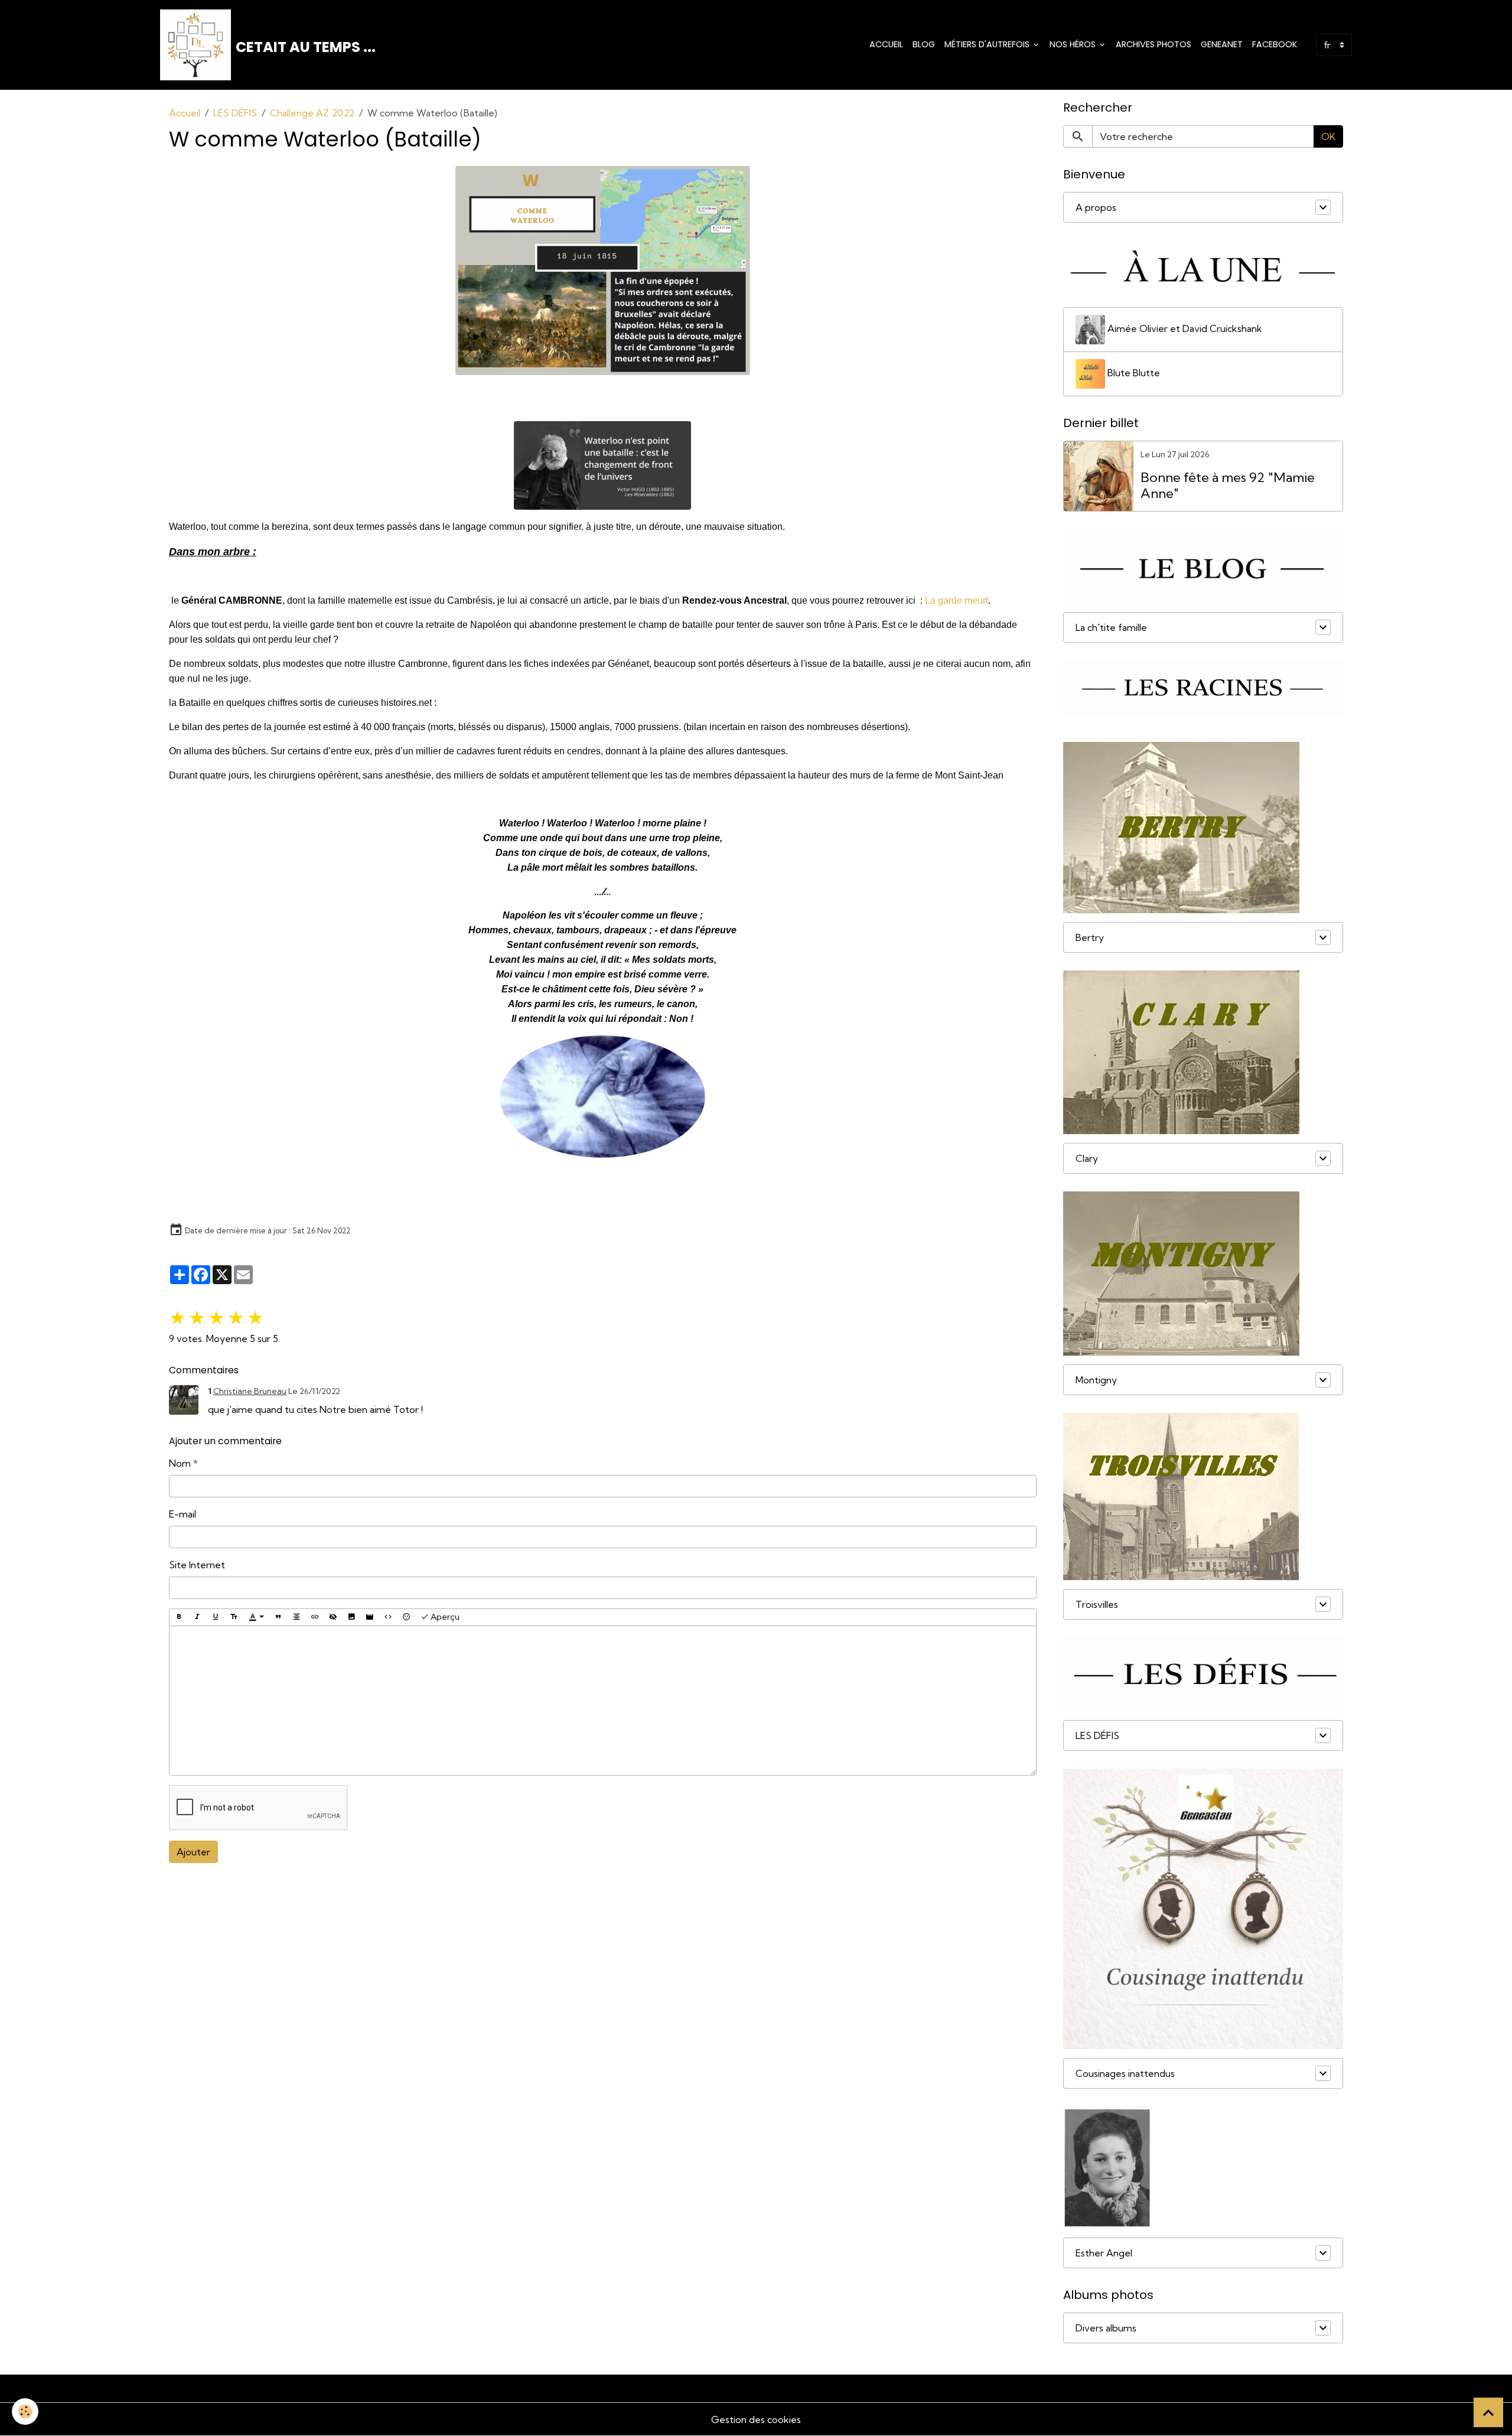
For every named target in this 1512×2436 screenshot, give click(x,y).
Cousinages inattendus (1125, 2073)
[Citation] (278, 1617)
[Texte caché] (333, 1617)
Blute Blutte (1133, 373)
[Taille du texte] (234, 1617)
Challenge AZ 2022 (312, 113)
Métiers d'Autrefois (988, 44)
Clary (1087, 1158)
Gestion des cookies (756, 2419)
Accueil (886, 44)
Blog (924, 44)
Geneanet (1222, 44)
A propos (1096, 207)
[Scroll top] (1488, 2412)
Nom (180, 1463)
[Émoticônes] (406, 1617)
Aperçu (444, 1617)
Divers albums (1106, 2328)
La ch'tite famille (1111, 627)
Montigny (1096, 1380)
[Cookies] (25, 2411)
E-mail (183, 1514)
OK (1328, 136)
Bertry (1090, 937)
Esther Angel (1104, 2253)
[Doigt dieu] (603, 1097)
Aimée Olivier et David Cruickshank (1184, 328)
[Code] (388, 1617)
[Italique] (197, 1617)
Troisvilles (1097, 1604)
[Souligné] (216, 1617)
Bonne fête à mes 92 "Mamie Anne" (1228, 486)
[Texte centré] (296, 1617)
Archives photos (1153, 44)
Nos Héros (1074, 44)
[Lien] (315, 1617)
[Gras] (179, 1617)
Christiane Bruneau (250, 1391)
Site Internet (197, 1565)
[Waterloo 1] (603, 465)
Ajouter (193, 1852)
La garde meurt (957, 600)
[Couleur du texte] (256, 1617)
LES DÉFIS (235, 113)
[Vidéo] (370, 1617)
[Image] (351, 1617)
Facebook (1275, 44)
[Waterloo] (603, 271)
